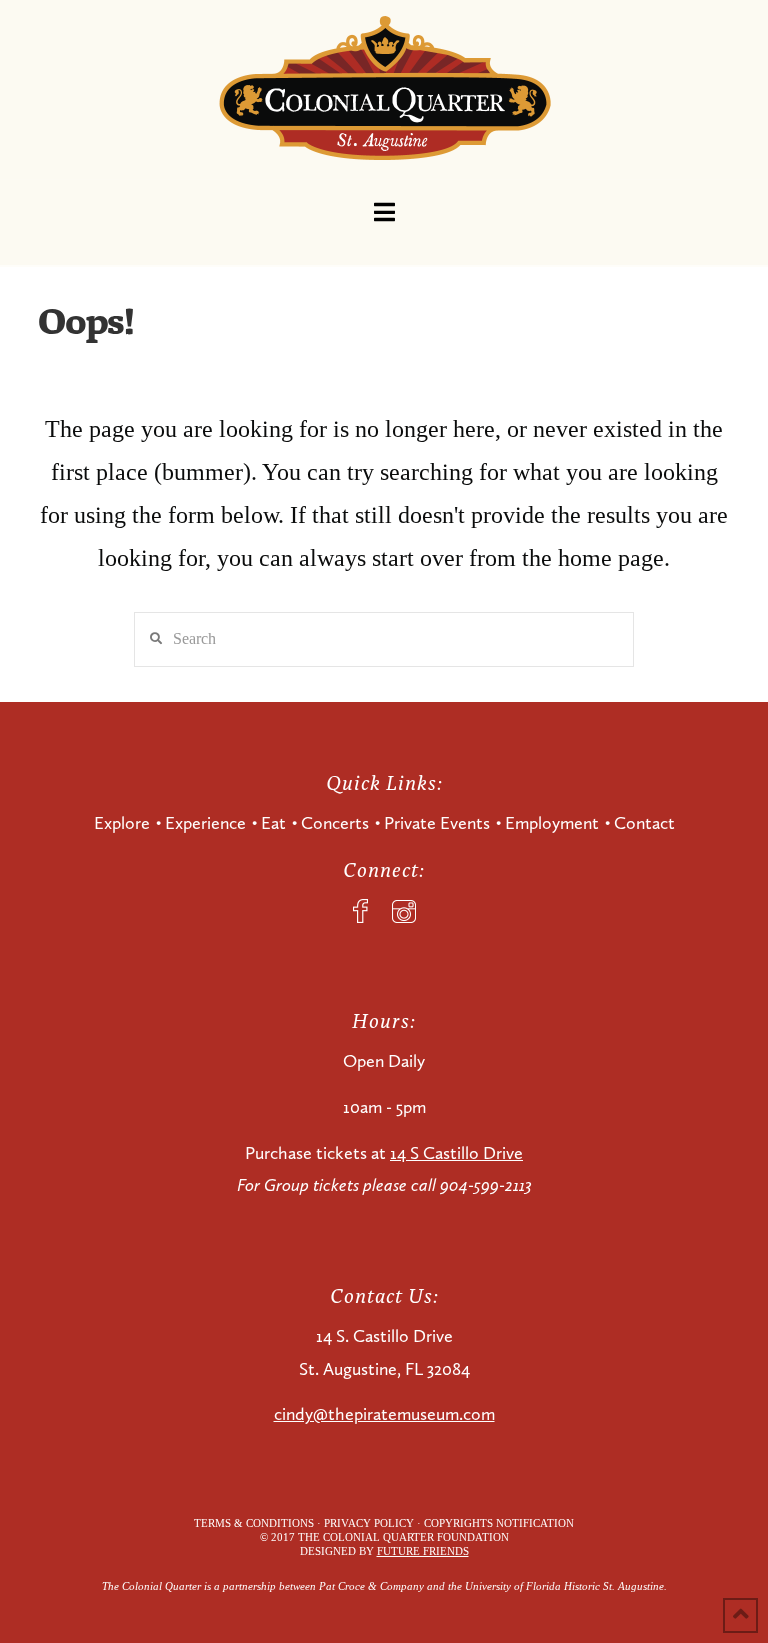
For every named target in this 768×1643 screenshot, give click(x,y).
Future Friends (423, 1551)
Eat (273, 823)
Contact (644, 823)
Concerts (335, 823)
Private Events (437, 823)
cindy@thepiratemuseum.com (384, 1414)
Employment (552, 823)
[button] (384, 212)
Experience (205, 823)
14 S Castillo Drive (456, 1153)
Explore (122, 823)
